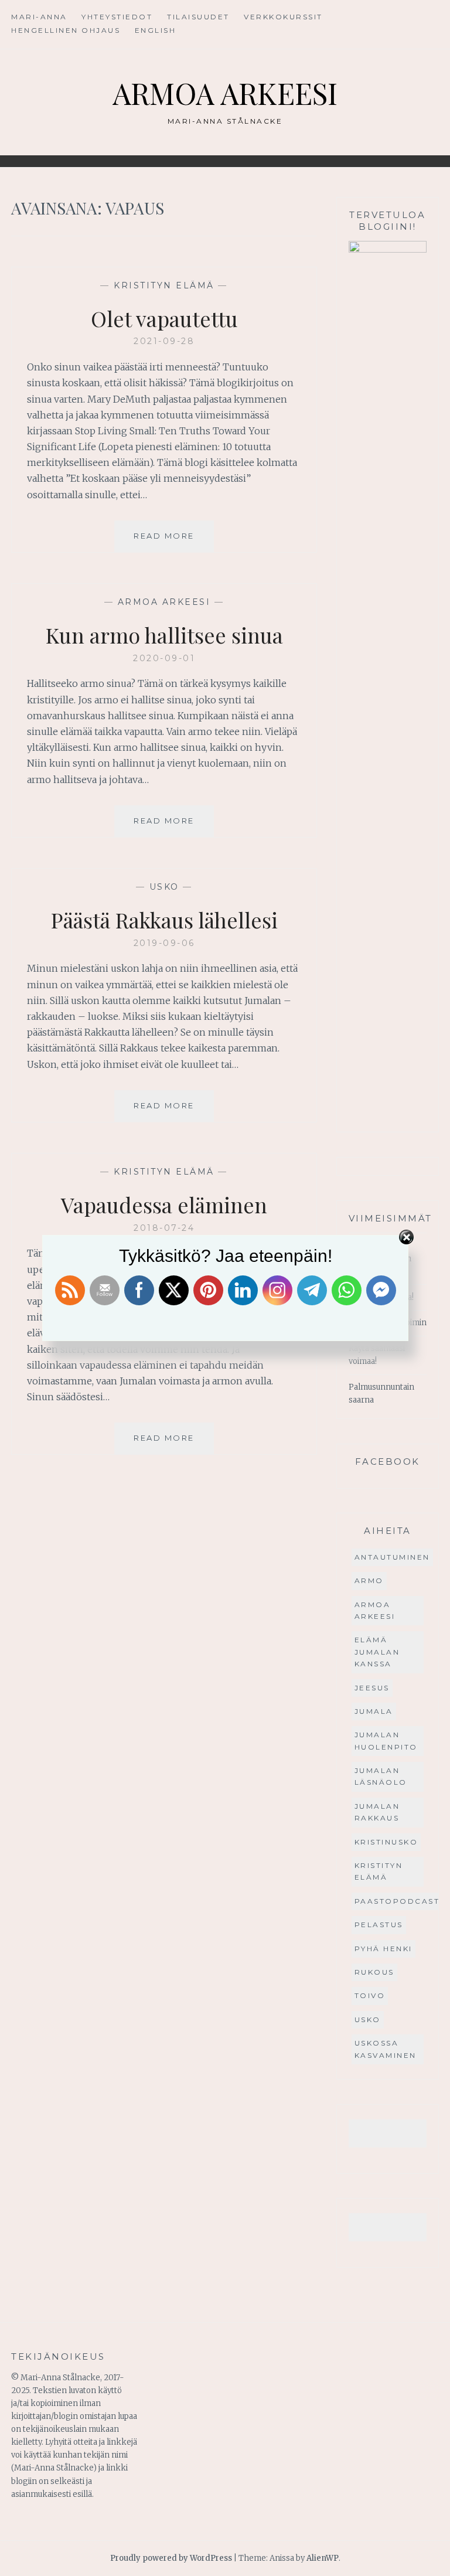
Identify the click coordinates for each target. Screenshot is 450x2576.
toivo (370, 1995)
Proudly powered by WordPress (171, 2558)
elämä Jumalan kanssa (377, 1652)
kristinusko (386, 1842)
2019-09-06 (164, 943)
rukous (374, 1972)
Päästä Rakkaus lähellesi (164, 920)
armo (369, 1580)
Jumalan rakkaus (377, 1812)
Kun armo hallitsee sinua (164, 635)
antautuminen (392, 1557)
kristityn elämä (164, 285)
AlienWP (323, 2558)
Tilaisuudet (198, 17)
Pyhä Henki (383, 1949)
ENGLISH (156, 30)
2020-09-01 (164, 658)
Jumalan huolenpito (386, 1740)
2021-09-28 (164, 341)
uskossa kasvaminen (386, 2049)
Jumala (374, 1711)
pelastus (379, 1925)
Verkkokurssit (283, 17)
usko (164, 887)
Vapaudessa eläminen (164, 1204)
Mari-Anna (39, 17)
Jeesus (372, 1688)
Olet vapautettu (164, 318)
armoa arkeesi (164, 602)
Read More (174, 541)
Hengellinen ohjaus (66, 30)
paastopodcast (397, 1901)
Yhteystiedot (117, 17)
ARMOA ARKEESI (225, 93)
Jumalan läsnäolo (381, 1776)
